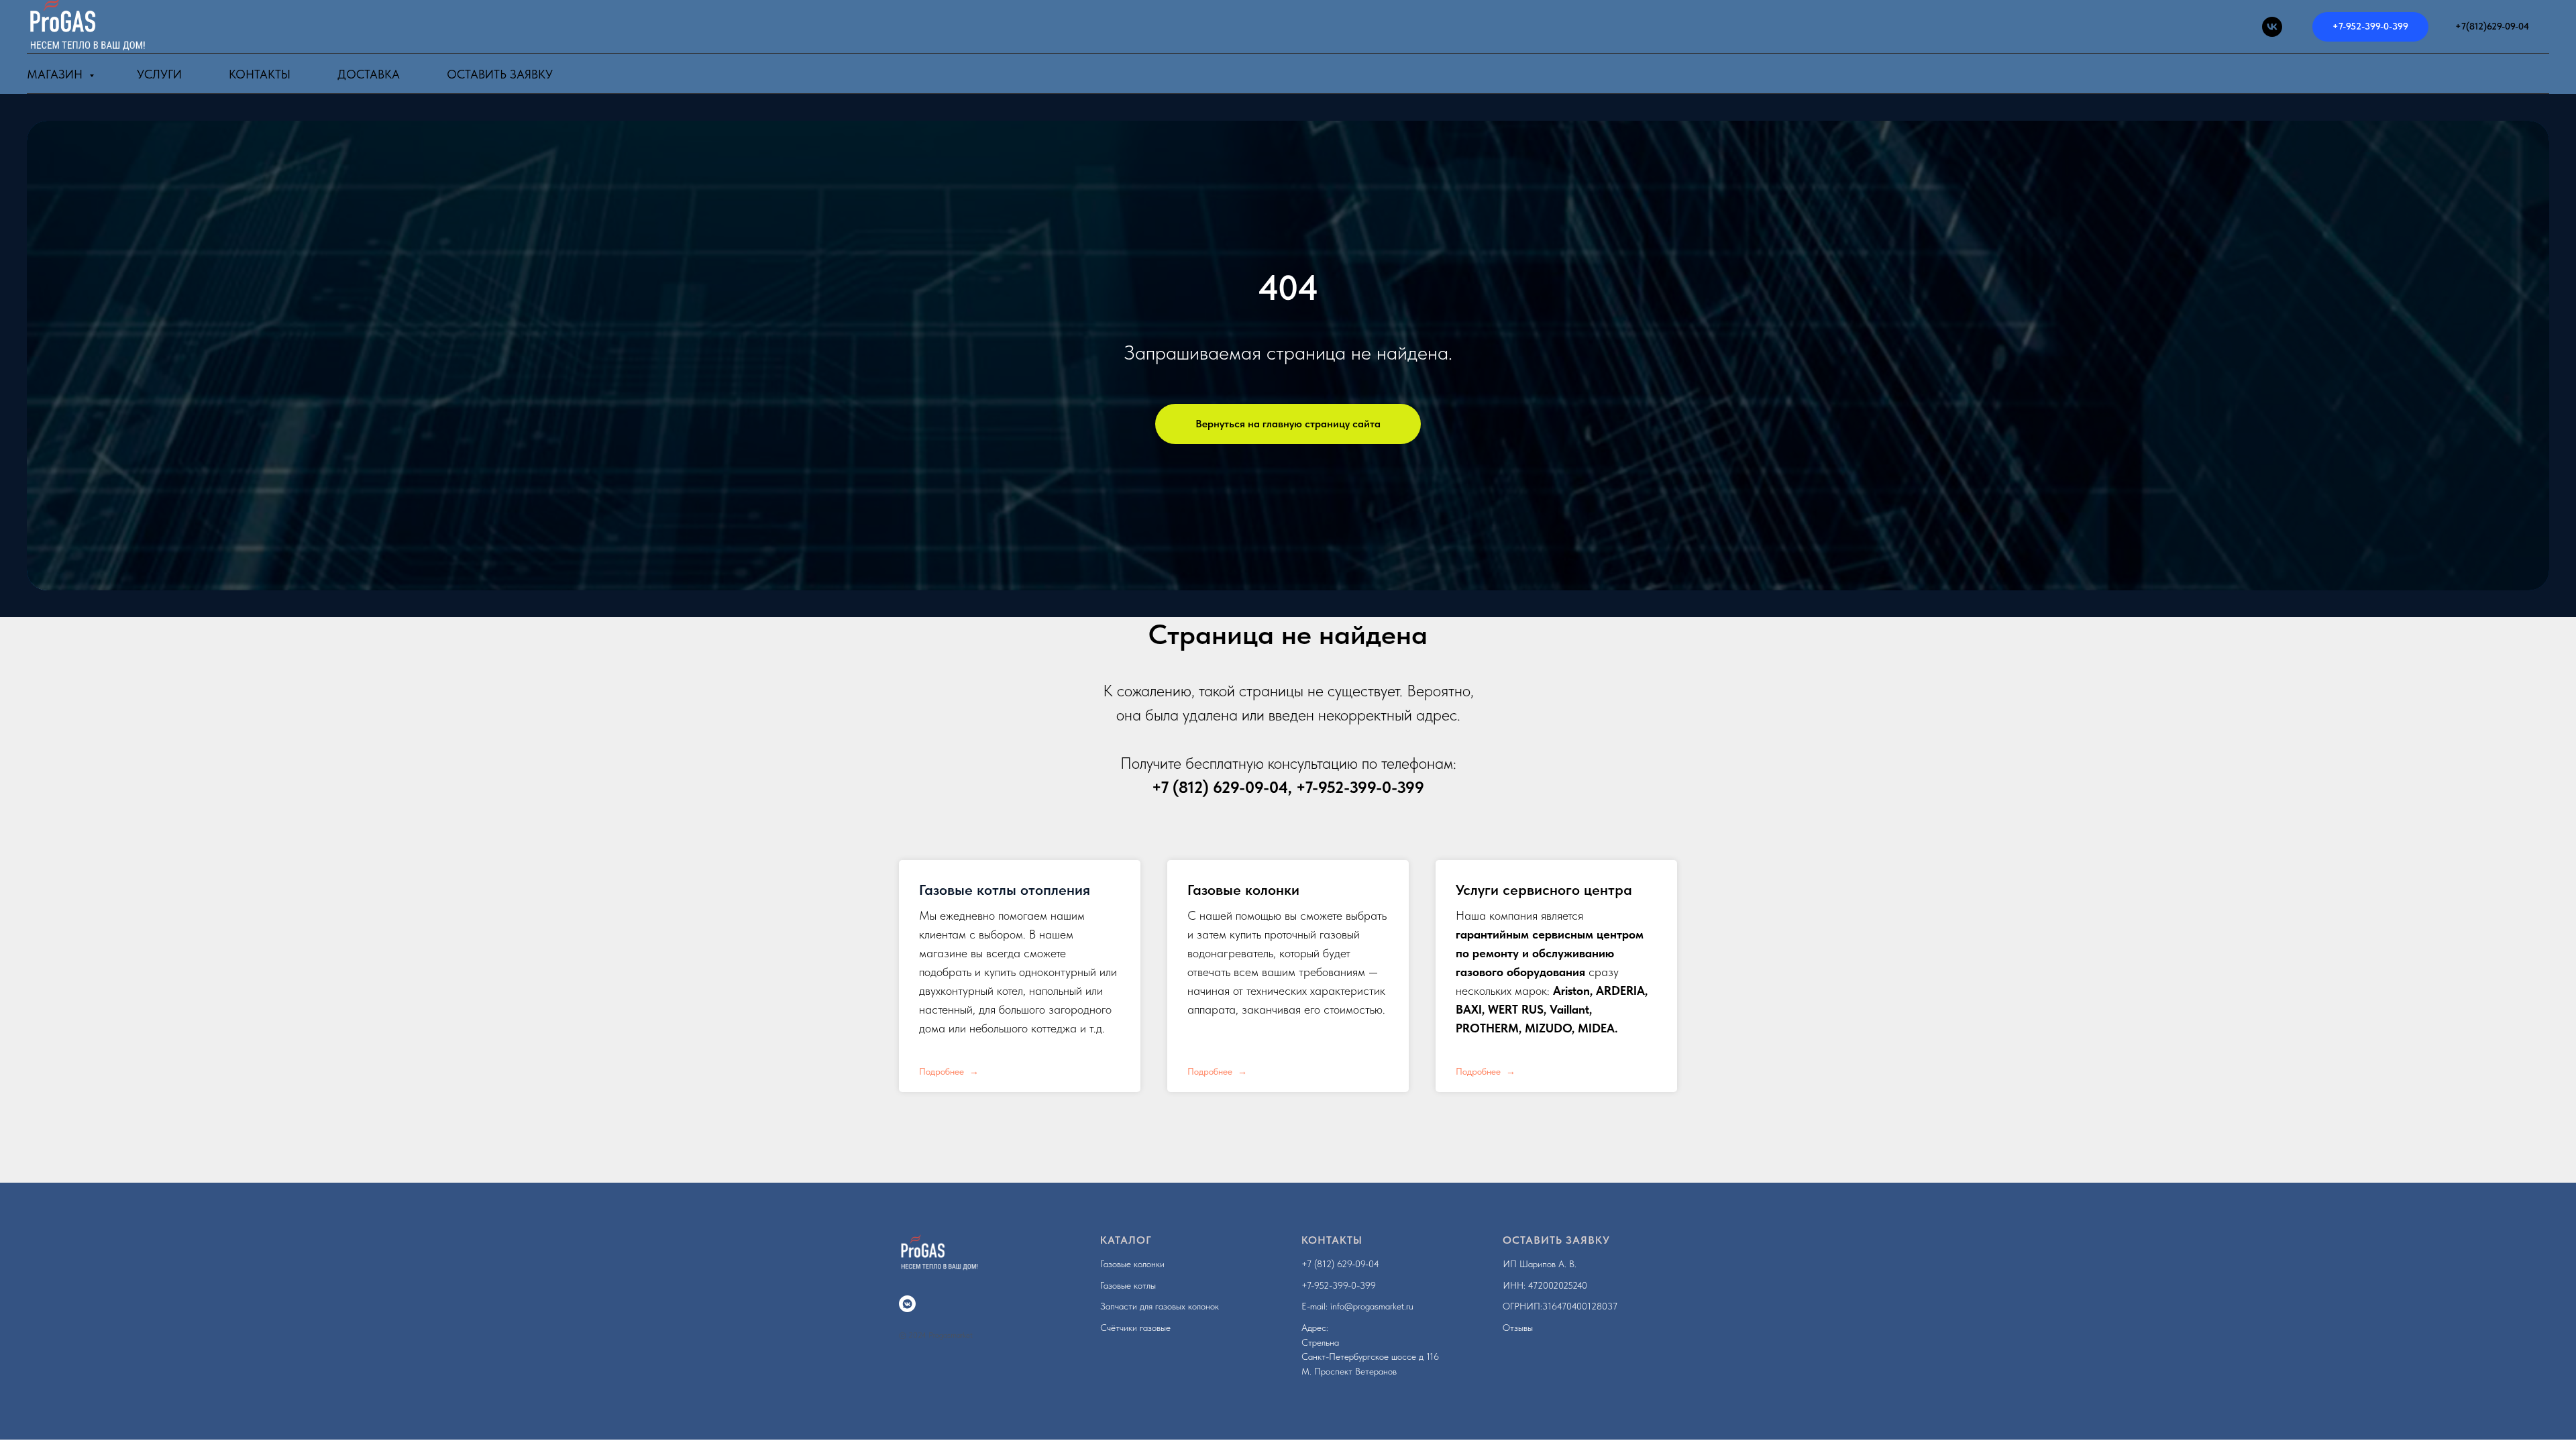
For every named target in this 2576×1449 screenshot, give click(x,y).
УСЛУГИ (159, 74)
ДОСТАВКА (369, 74)
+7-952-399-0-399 (1360, 787)
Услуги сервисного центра (1544, 890)
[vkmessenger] (907, 1304)
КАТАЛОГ (1126, 1240)
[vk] (2272, 27)
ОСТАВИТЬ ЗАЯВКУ (1556, 1240)
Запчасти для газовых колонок (1160, 1306)
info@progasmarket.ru (1372, 1306)
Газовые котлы (1128, 1285)
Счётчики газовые (1135, 1328)
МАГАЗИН (56, 74)
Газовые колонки (1243, 890)
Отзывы (1518, 1328)
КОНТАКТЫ (260, 74)
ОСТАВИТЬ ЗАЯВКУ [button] (500, 74)
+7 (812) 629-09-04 (1220, 787)
